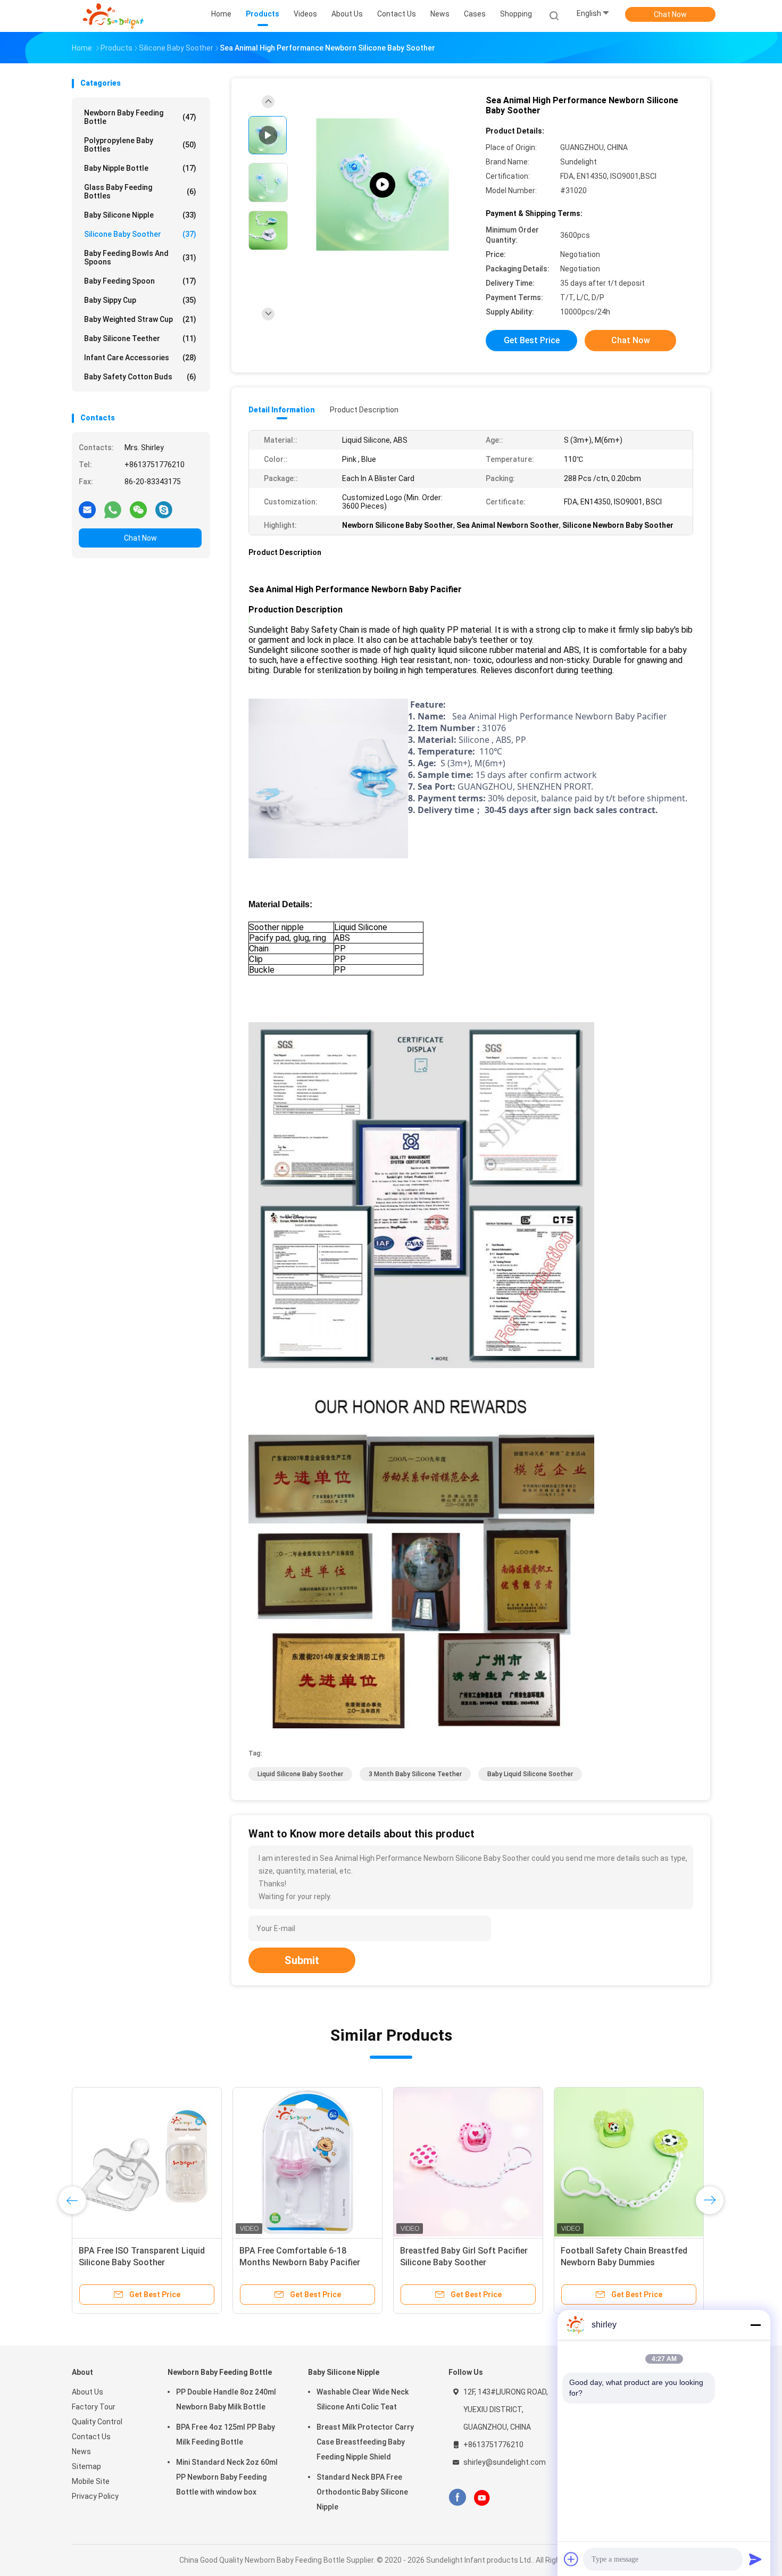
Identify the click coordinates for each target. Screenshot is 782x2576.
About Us (88, 2392)
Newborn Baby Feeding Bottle (140, 117)
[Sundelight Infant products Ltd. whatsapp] (113, 509)
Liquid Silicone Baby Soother (300, 1774)
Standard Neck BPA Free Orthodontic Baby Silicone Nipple (362, 2492)
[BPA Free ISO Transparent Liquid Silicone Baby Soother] (147, 2162)
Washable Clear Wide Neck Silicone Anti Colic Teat (363, 2399)
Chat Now (670, 14)
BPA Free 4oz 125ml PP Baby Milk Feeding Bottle (226, 2434)
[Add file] (571, 2559)
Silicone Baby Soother (140, 234)
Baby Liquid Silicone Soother (530, 1774)
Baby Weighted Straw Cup (140, 319)
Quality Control (97, 2422)
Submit (302, 1960)
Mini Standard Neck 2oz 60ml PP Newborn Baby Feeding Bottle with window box (227, 2477)
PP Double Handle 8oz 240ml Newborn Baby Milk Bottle (226, 2399)
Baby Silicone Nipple (140, 215)
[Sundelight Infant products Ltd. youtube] (482, 2498)
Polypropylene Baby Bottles (140, 145)
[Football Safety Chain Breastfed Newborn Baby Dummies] (629, 2162)
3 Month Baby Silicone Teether (415, 1774)
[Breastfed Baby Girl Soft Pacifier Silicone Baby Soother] (468, 2162)
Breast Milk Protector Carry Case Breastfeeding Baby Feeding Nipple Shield (365, 2442)
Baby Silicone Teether (140, 338)
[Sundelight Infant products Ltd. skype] (164, 509)
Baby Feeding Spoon (140, 281)
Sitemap (86, 2466)
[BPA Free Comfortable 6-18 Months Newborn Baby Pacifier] (382, 185)
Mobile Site (91, 2481)
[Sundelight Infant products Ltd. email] (87, 509)
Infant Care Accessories (140, 358)
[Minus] (755, 2325)
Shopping (516, 14)
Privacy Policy (95, 2496)
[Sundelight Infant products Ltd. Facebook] (457, 2498)
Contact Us (91, 2437)
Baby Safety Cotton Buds (140, 377)
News (81, 2451)
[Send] (755, 2559)
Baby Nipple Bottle (140, 168)
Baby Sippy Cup (140, 300)
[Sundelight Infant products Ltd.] (113, 16)
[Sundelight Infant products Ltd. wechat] (138, 509)
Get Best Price (532, 340)
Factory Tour (94, 2407)
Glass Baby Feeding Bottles (140, 192)
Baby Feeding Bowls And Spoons (140, 258)
